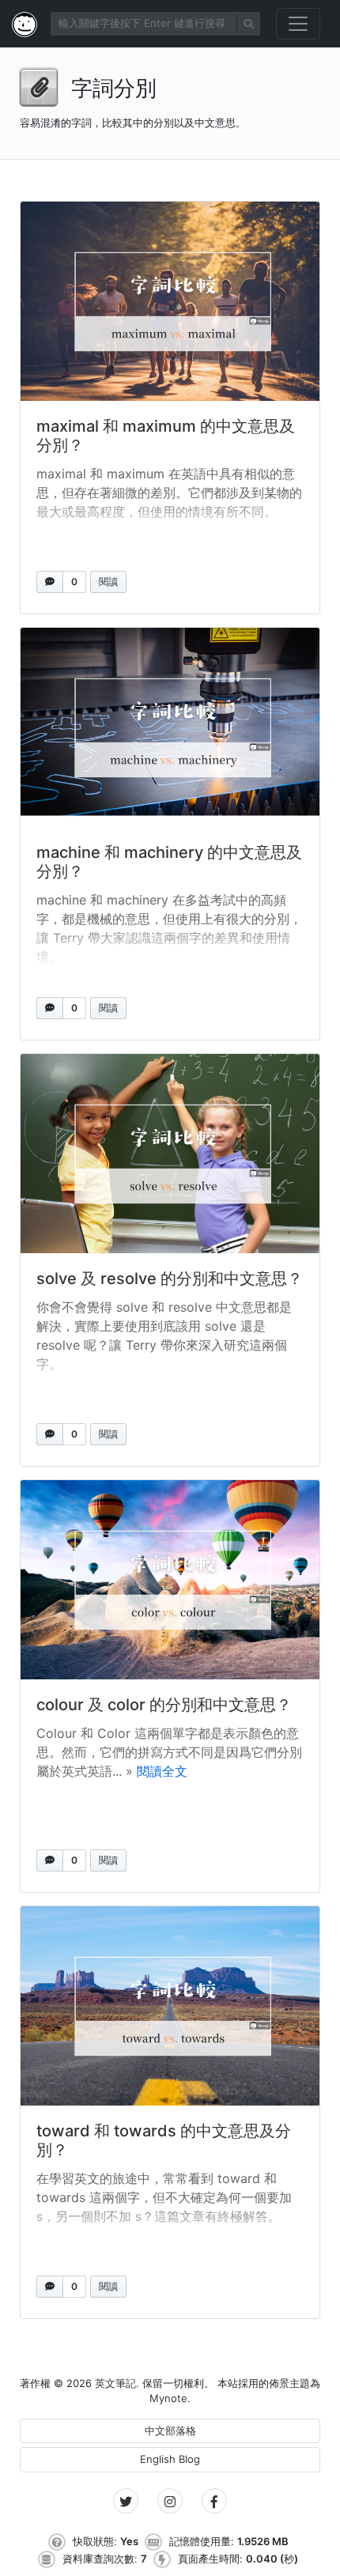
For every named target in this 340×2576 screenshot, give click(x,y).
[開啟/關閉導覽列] (298, 24)
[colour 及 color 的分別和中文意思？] (170, 1580)
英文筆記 (115, 2383)
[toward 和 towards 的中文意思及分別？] (170, 2006)
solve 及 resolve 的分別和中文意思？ (170, 1279)
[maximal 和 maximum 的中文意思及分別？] (170, 301)
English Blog (170, 2459)
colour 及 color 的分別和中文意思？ (164, 1705)
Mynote (168, 2398)
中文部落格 (170, 2431)
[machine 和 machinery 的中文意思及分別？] (170, 727)
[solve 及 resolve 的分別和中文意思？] (170, 1154)
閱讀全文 (162, 1771)
